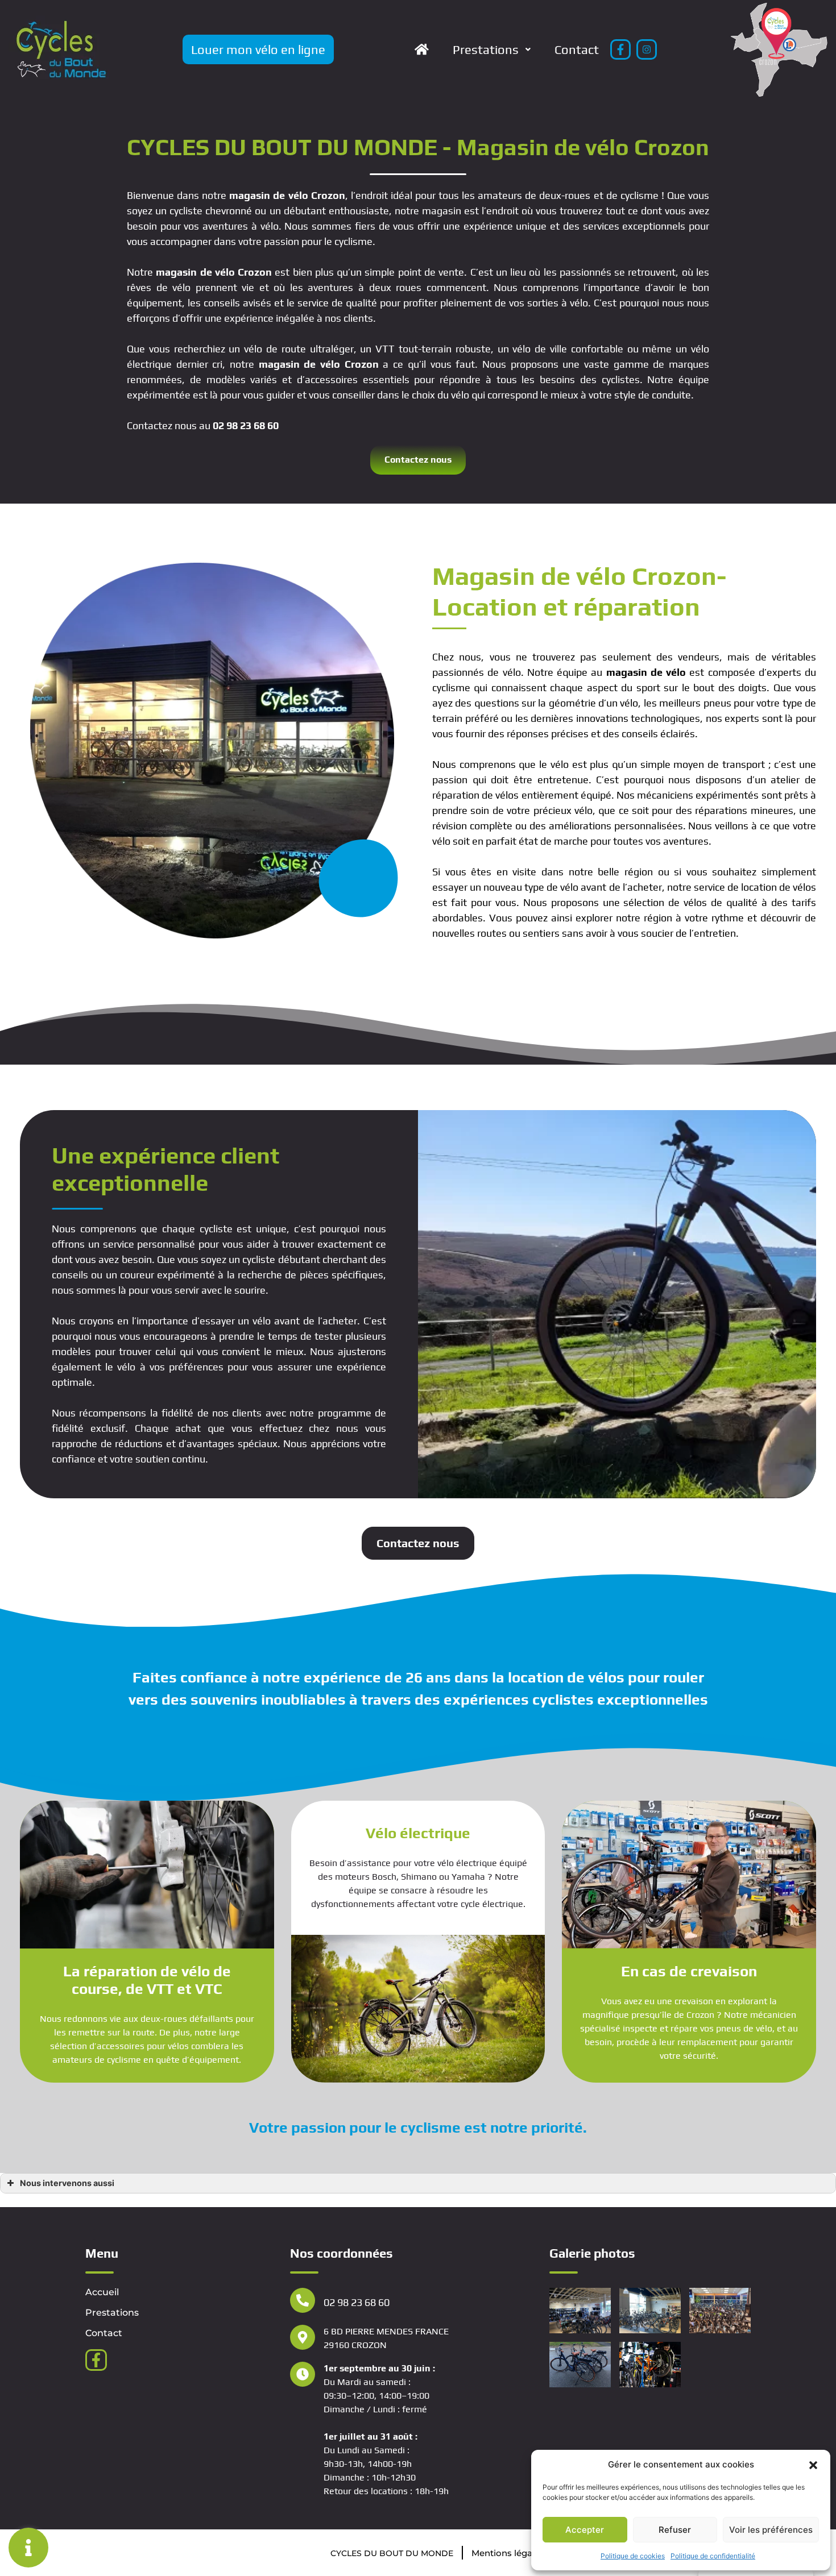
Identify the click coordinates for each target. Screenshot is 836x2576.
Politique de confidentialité (713, 2556)
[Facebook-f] (620, 49)
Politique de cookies (633, 2556)
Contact (577, 49)
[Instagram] (647, 49)
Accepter (585, 2530)
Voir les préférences (771, 2530)
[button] (813, 2465)
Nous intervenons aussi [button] (67, 2183)
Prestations (486, 49)
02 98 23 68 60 (246, 425)
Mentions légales (508, 2553)
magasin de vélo (268, 195)
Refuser (675, 2530)
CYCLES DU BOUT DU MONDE (392, 2553)
